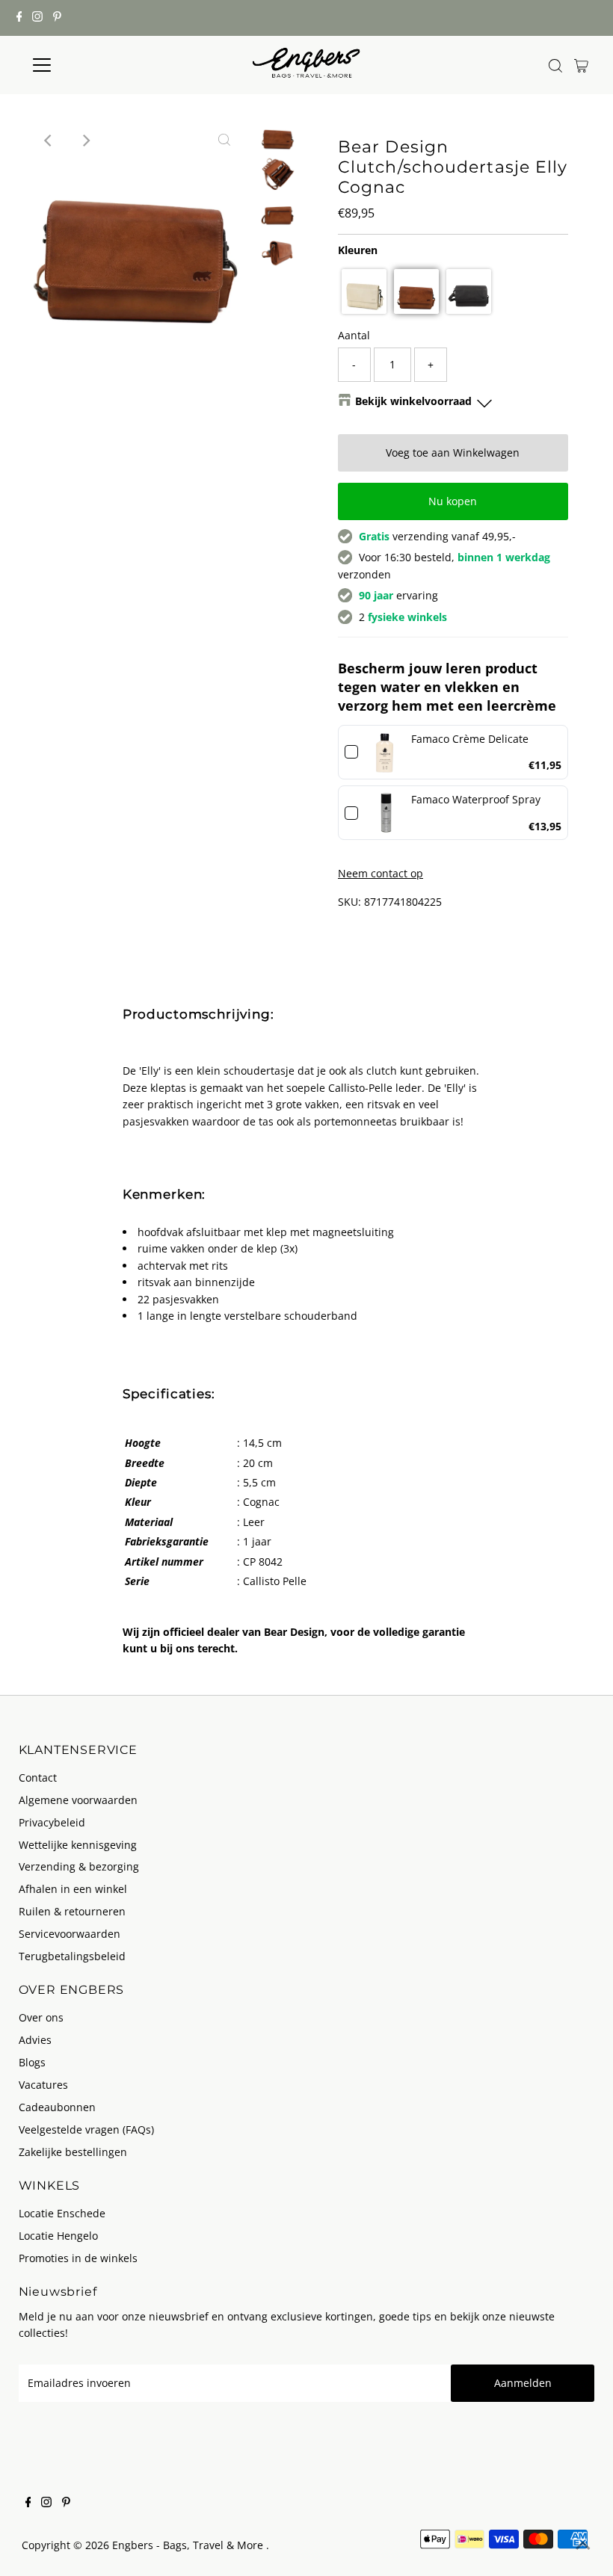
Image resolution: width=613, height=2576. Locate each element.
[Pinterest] (57, 18)
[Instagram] (37, 18)
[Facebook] (19, 18)
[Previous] (49, 140)
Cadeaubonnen (57, 2107)
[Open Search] (555, 66)
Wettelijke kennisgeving (78, 1845)
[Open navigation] (91, 65)
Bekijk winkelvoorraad (413, 401)
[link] (385, 752)
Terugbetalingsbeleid (72, 1956)
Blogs (32, 2062)
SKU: (349, 902)
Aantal (354, 335)
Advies (35, 2040)
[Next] (85, 140)
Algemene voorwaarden (78, 1800)
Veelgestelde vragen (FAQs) (86, 2129)
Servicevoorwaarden (70, 1934)
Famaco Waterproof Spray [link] (476, 799)
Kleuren (358, 250)
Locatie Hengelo (58, 2236)
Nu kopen (453, 501)
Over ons (41, 2017)
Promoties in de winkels (78, 2258)
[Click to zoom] (224, 140)
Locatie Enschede (62, 2213)
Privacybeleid (52, 1822)
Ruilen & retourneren (72, 1911)
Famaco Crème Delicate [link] (470, 739)
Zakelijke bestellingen (73, 2152)
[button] (364, 291)
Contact (38, 1777)
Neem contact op (381, 874)
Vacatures (43, 2085)
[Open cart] (581, 65)
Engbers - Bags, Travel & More (189, 2545)
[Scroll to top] (583, 2546)
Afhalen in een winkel (73, 1889)
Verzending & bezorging (79, 1866)
